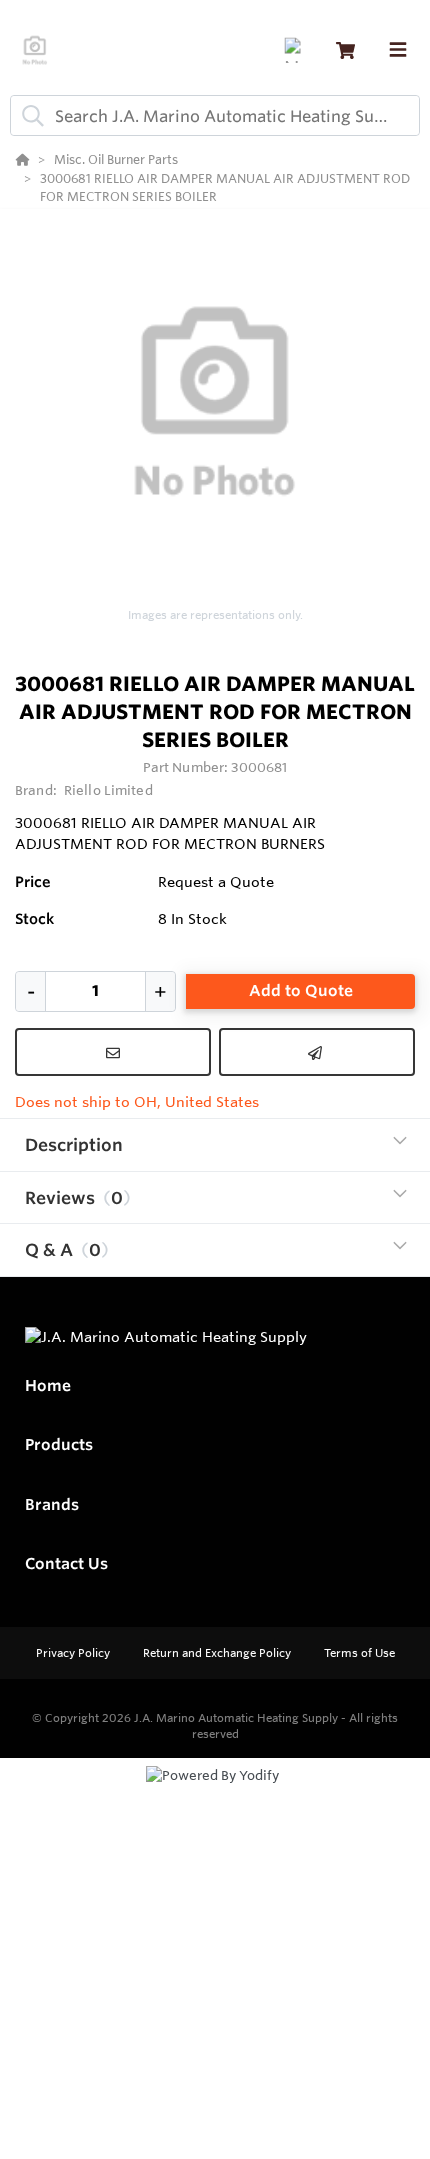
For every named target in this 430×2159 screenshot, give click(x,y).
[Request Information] (113, 1052)
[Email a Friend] (317, 1052)
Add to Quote (301, 990)
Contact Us (66, 1563)
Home (48, 1385)
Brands (52, 1504)
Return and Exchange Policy (218, 1653)
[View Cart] (345, 50)
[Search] (29, 116)
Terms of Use (359, 1653)
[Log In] (296, 50)
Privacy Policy (74, 1653)
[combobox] (215, 115)
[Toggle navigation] (398, 50)
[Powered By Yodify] (215, 1794)
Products (59, 1444)
